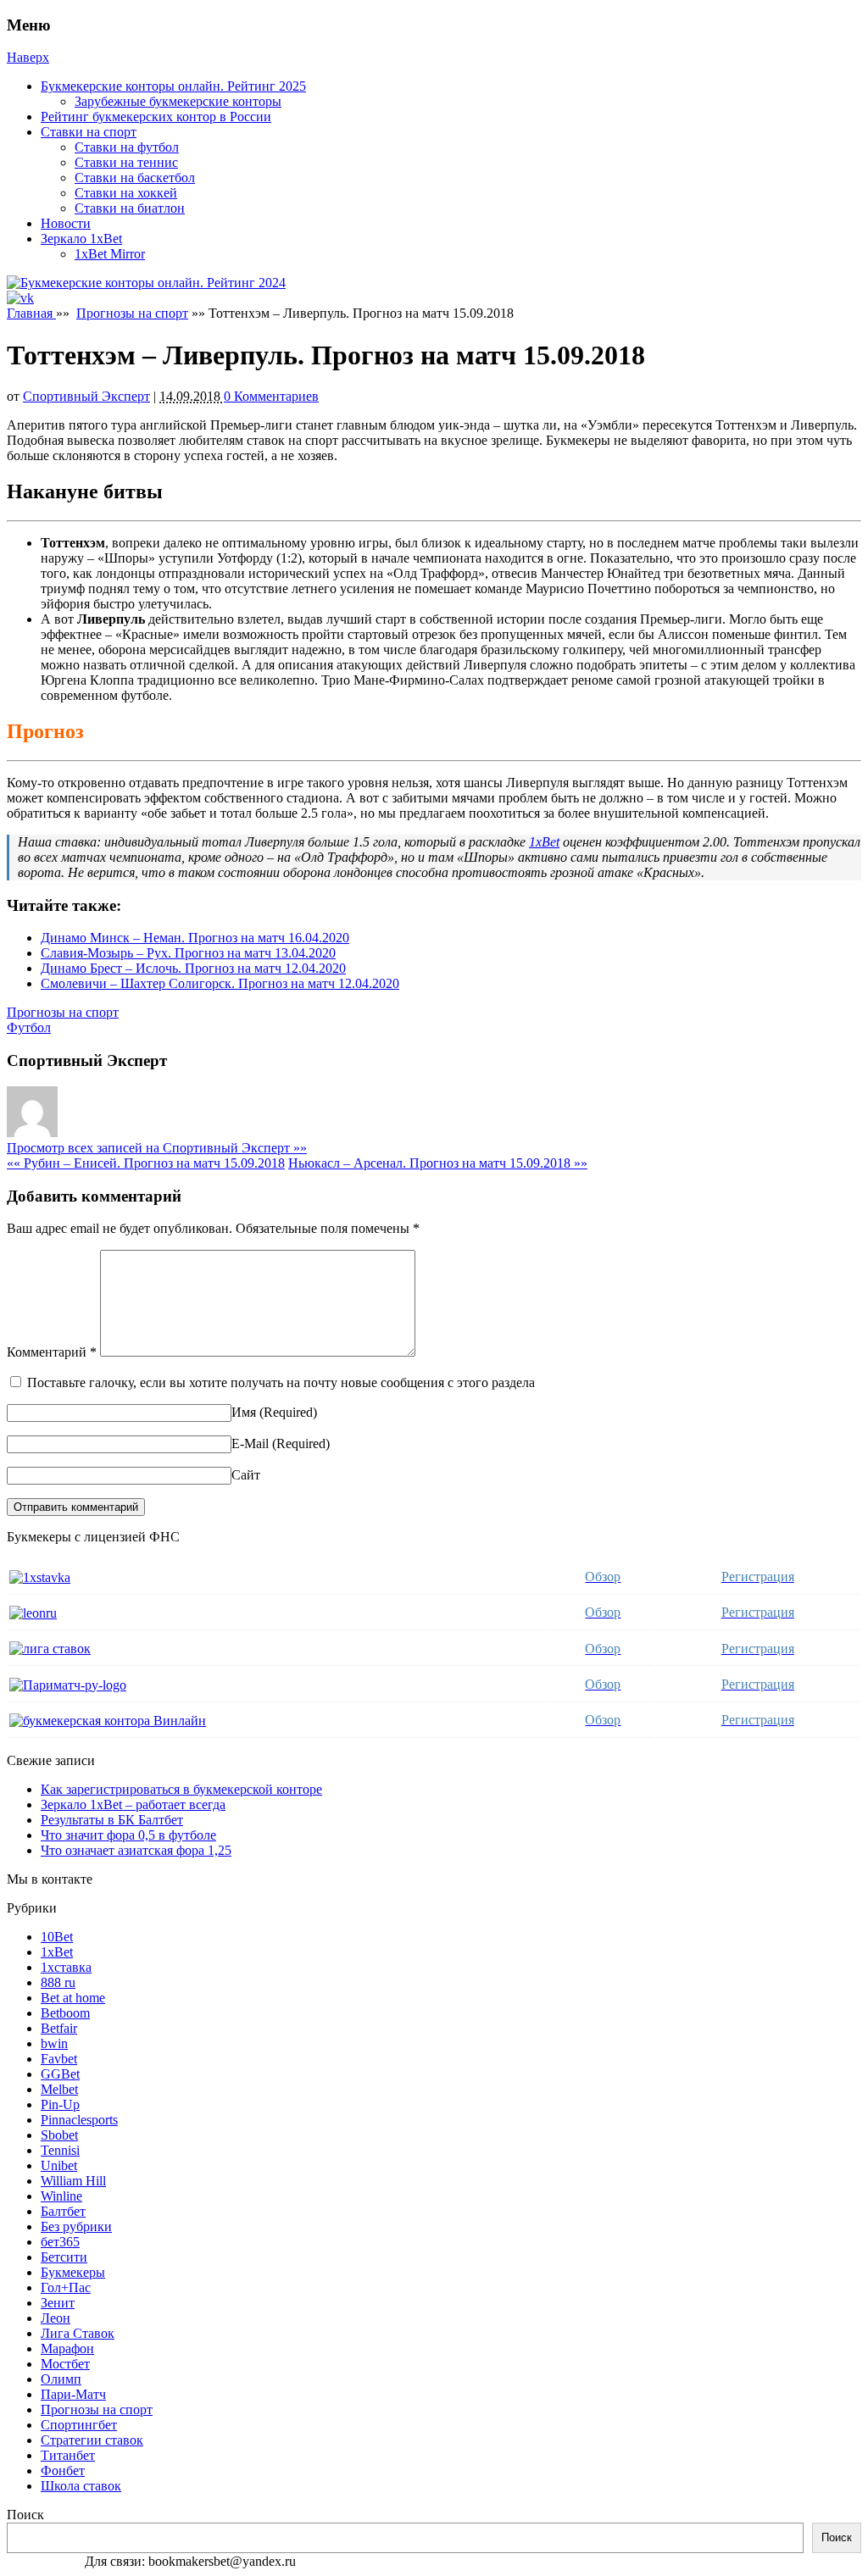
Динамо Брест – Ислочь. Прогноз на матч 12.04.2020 (193, 968)
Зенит (58, 2303)
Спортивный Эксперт (86, 396)
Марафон (67, 2348)
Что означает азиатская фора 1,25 (136, 1850)
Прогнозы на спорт (132, 313)
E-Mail (250, 1443)
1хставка (66, 1967)
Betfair (59, 2028)
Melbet (59, 2089)
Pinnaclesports (79, 2120)
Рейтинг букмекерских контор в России (156, 117)
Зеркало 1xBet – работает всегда (133, 1804)
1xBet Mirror (110, 254)
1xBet (544, 842)
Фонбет (63, 2471)
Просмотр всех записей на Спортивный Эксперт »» (157, 1148)
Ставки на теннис (126, 162)
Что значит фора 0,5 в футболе (128, 1835)
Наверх (28, 57)
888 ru (58, 1982)
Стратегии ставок (92, 2440)
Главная (31, 313)
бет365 (60, 2242)
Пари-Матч (73, 2394)
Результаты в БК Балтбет (112, 1820)
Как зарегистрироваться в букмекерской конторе (181, 1789)
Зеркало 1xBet (81, 239)
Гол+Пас (66, 2287)
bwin (54, 2043)
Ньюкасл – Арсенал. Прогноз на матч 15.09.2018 (438, 1163)
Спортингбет (79, 2425)
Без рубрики (76, 2226)
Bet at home (73, 1998)
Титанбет (68, 2455)
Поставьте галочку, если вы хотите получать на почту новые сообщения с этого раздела (281, 1382)
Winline (61, 2196)
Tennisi (60, 2150)
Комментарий (52, 1352)
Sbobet (59, 2135)
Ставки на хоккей (126, 193)
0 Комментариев (271, 396)
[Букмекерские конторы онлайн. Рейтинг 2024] (146, 283)
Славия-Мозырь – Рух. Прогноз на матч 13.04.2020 (188, 953)
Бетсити (64, 2257)
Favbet (59, 2059)
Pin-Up (60, 2104)
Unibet (59, 2165)
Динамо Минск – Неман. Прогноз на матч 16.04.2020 (195, 938)
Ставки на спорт (89, 132)
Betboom (65, 2013)
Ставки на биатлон (130, 208)
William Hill (73, 2181)
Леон (56, 2318)
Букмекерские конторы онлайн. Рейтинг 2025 (173, 86)
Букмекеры (73, 2272)
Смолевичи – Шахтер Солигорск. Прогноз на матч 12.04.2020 (220, 983)
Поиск (25, 2515)
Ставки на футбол (127, 147)
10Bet (57, 1937)
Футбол (29, 1027)
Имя (244, 1412)
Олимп (61, 2379)
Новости (66, 223)
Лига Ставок (78, 2333)
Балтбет (63, 2211)
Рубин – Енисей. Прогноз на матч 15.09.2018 (146, 1163)
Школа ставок (81, 2486)
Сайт (246, 1475)
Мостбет (65, 2364)
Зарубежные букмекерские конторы (178, 101)
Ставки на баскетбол (135, 178)
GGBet (60, 2074)
